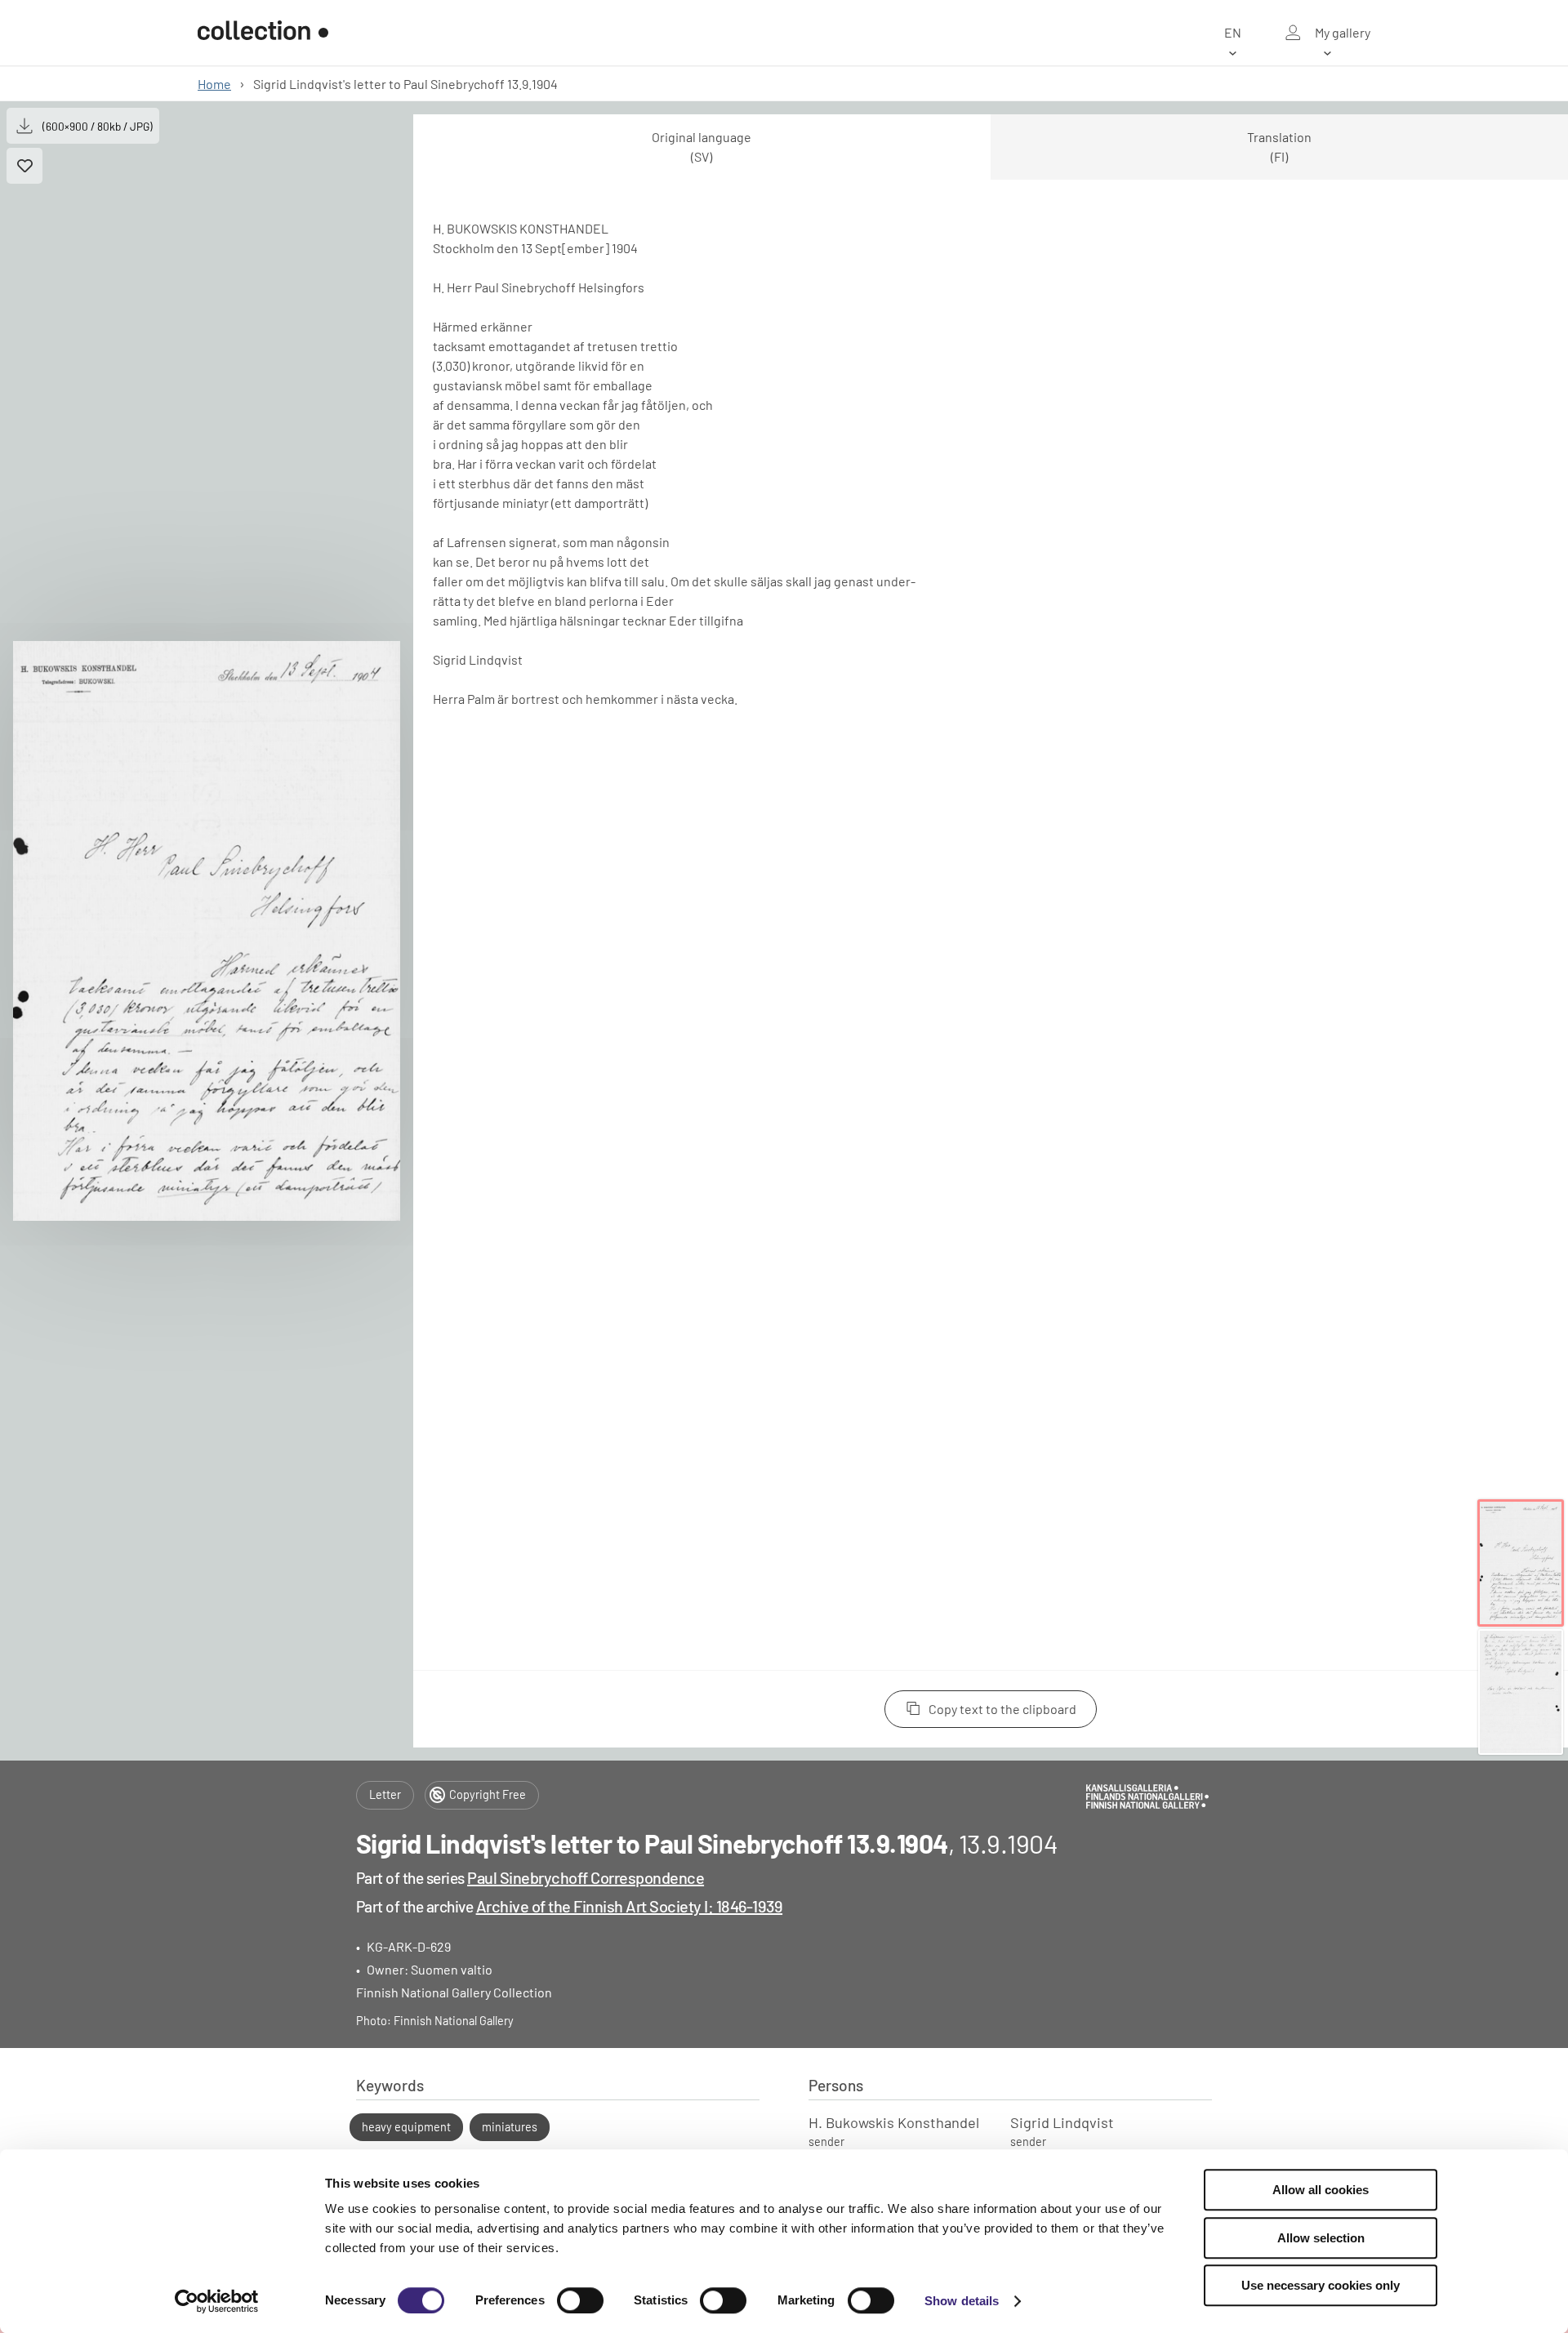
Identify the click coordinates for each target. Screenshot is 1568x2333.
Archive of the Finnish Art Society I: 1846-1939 (630, 1906)
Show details (962, 2301)
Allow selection (1321, 2238)
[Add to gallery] (24, 166)
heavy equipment (406, 2127)
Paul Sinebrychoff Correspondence (586, 1877)
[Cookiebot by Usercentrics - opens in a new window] (217, 2301)
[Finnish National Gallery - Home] (263, 33)
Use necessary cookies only (1321, 2285)
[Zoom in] (207, 931)
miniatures (510, 2127)
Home (214, 84)
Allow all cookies (1321, 2190)
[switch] (580, 2300)
